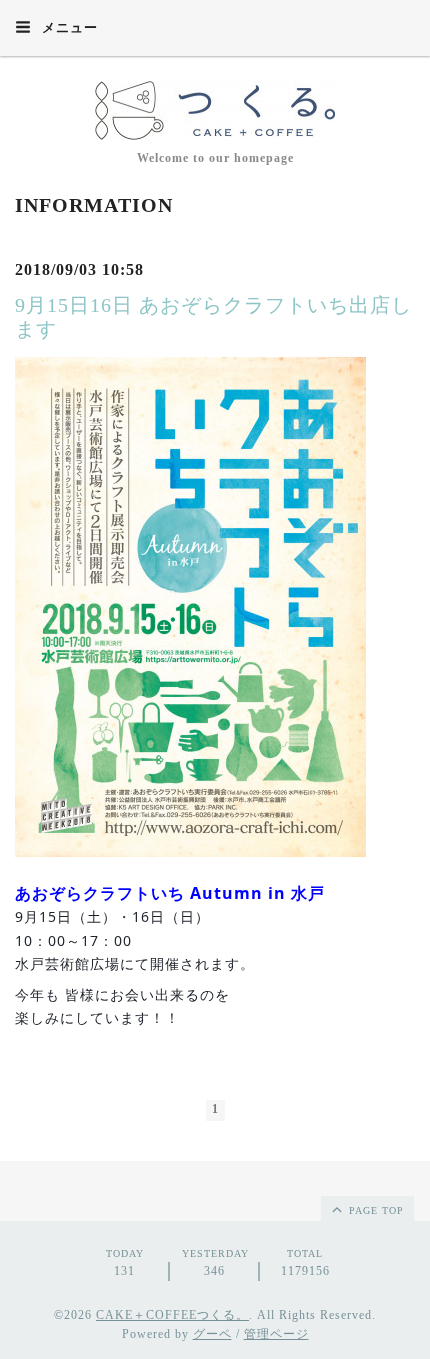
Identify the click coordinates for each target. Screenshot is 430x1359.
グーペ (212, 1334)
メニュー (68, 27)
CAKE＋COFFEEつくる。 (172, 1315)
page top (374, 1210)
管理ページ (276, 1334)
